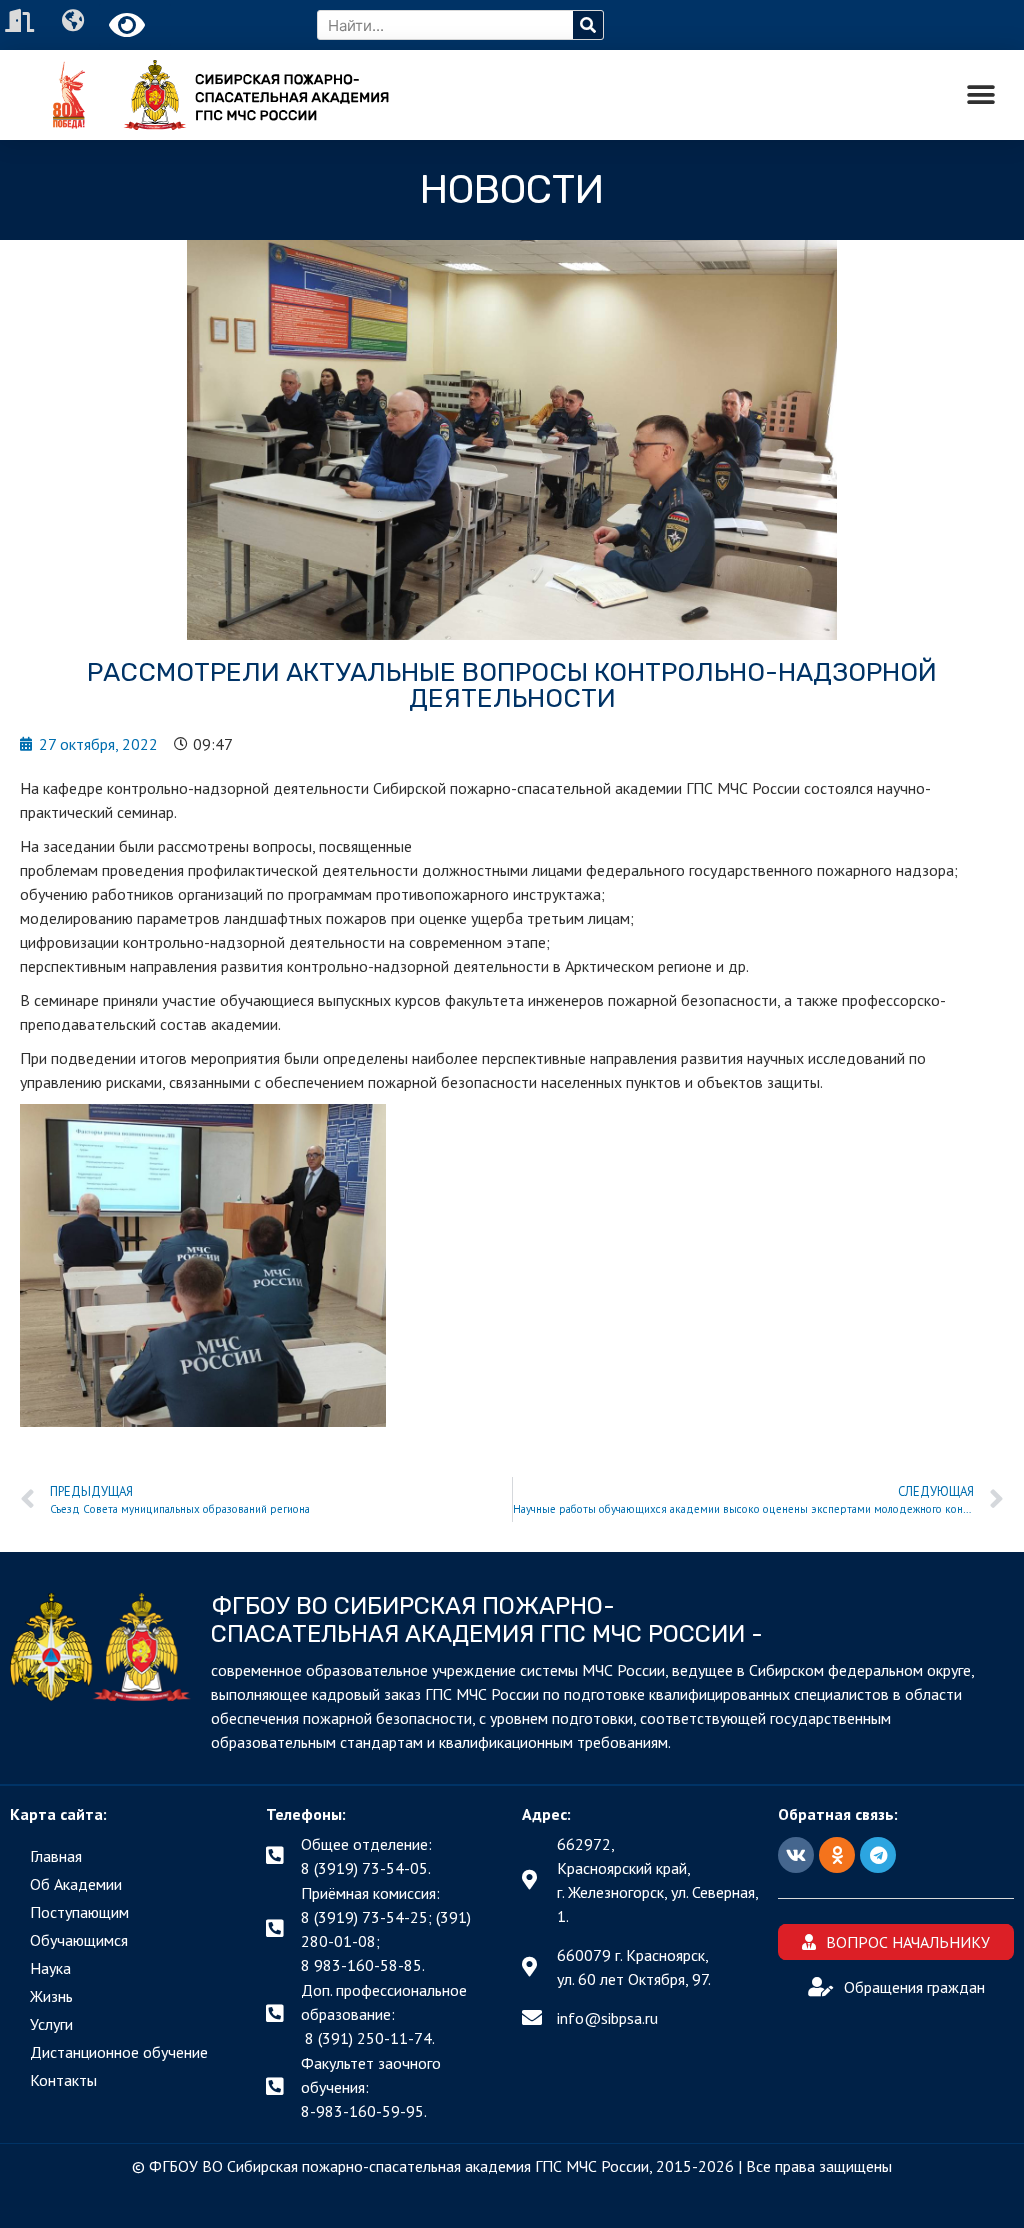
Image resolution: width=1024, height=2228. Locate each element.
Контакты (63, 2080)
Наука (50, 1968)
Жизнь (51, 1996)
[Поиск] (588, 25)
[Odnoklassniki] (837, 1855)
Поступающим (79, 1912)
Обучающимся (79, 1940)
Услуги (51, 2024)
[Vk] (796, 1855)
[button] (981, 95)
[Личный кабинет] (22, 20)
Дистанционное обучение (119, 2052)
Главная (56, 1856)
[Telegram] (878, 1855)
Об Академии (76, 1884)
